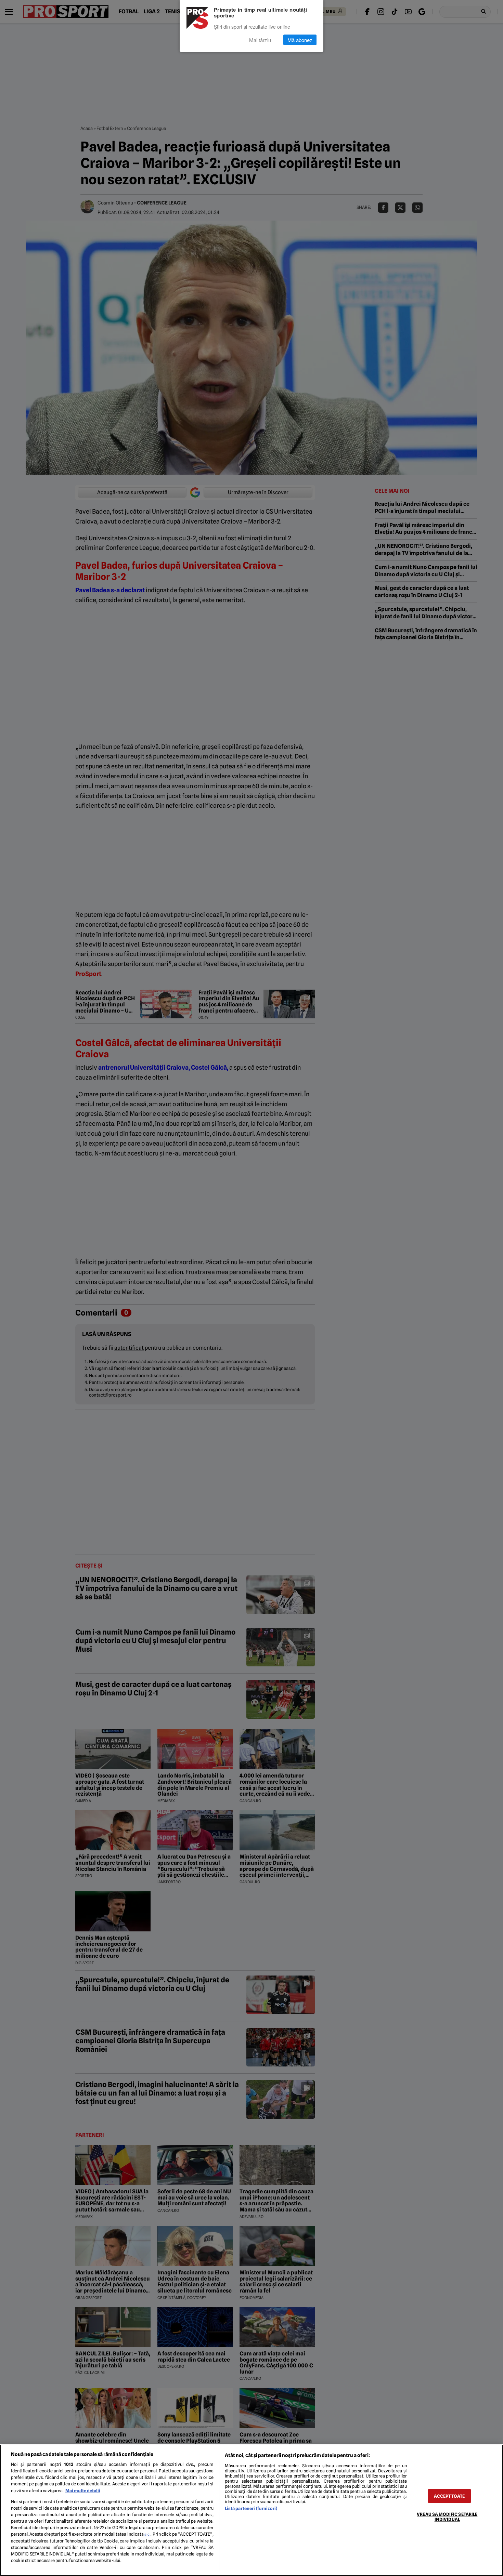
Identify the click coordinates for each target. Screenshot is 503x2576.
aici (147, 2534)
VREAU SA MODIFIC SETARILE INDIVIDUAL (447, 2516)
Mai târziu (260, 40)
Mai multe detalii (83, 2491)
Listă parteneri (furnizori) (251, 2508)
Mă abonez (300, 40)
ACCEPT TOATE (449, 2496)
